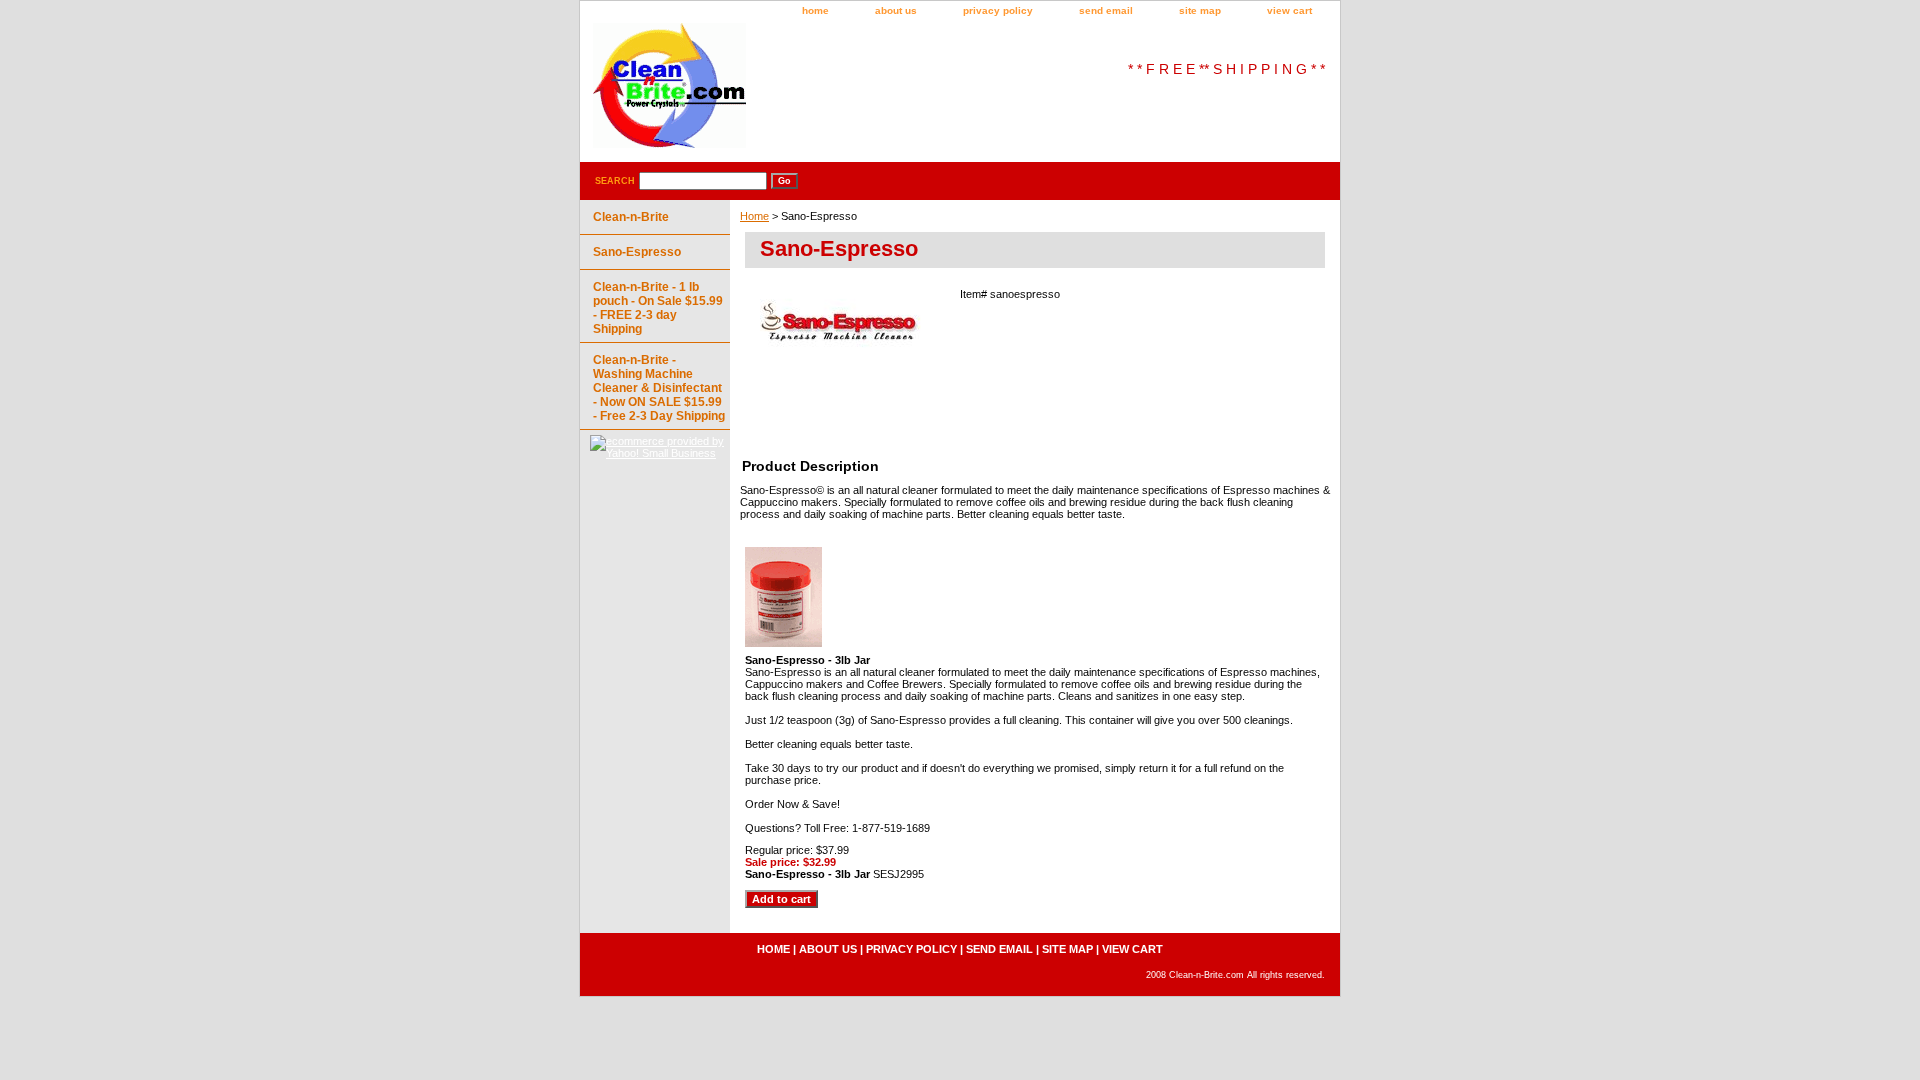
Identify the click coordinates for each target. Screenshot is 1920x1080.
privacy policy (998, 10)
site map (1200, 10)
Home (754, 216)
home (815, 10)
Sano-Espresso (637, 252)
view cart (1289, 10)
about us (896, 10)
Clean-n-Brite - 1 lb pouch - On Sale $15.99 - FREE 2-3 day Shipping (658, 308)
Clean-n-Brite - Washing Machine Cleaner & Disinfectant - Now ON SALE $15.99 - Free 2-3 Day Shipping (659, 388)
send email (1106, 10)
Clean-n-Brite (631, 217)
